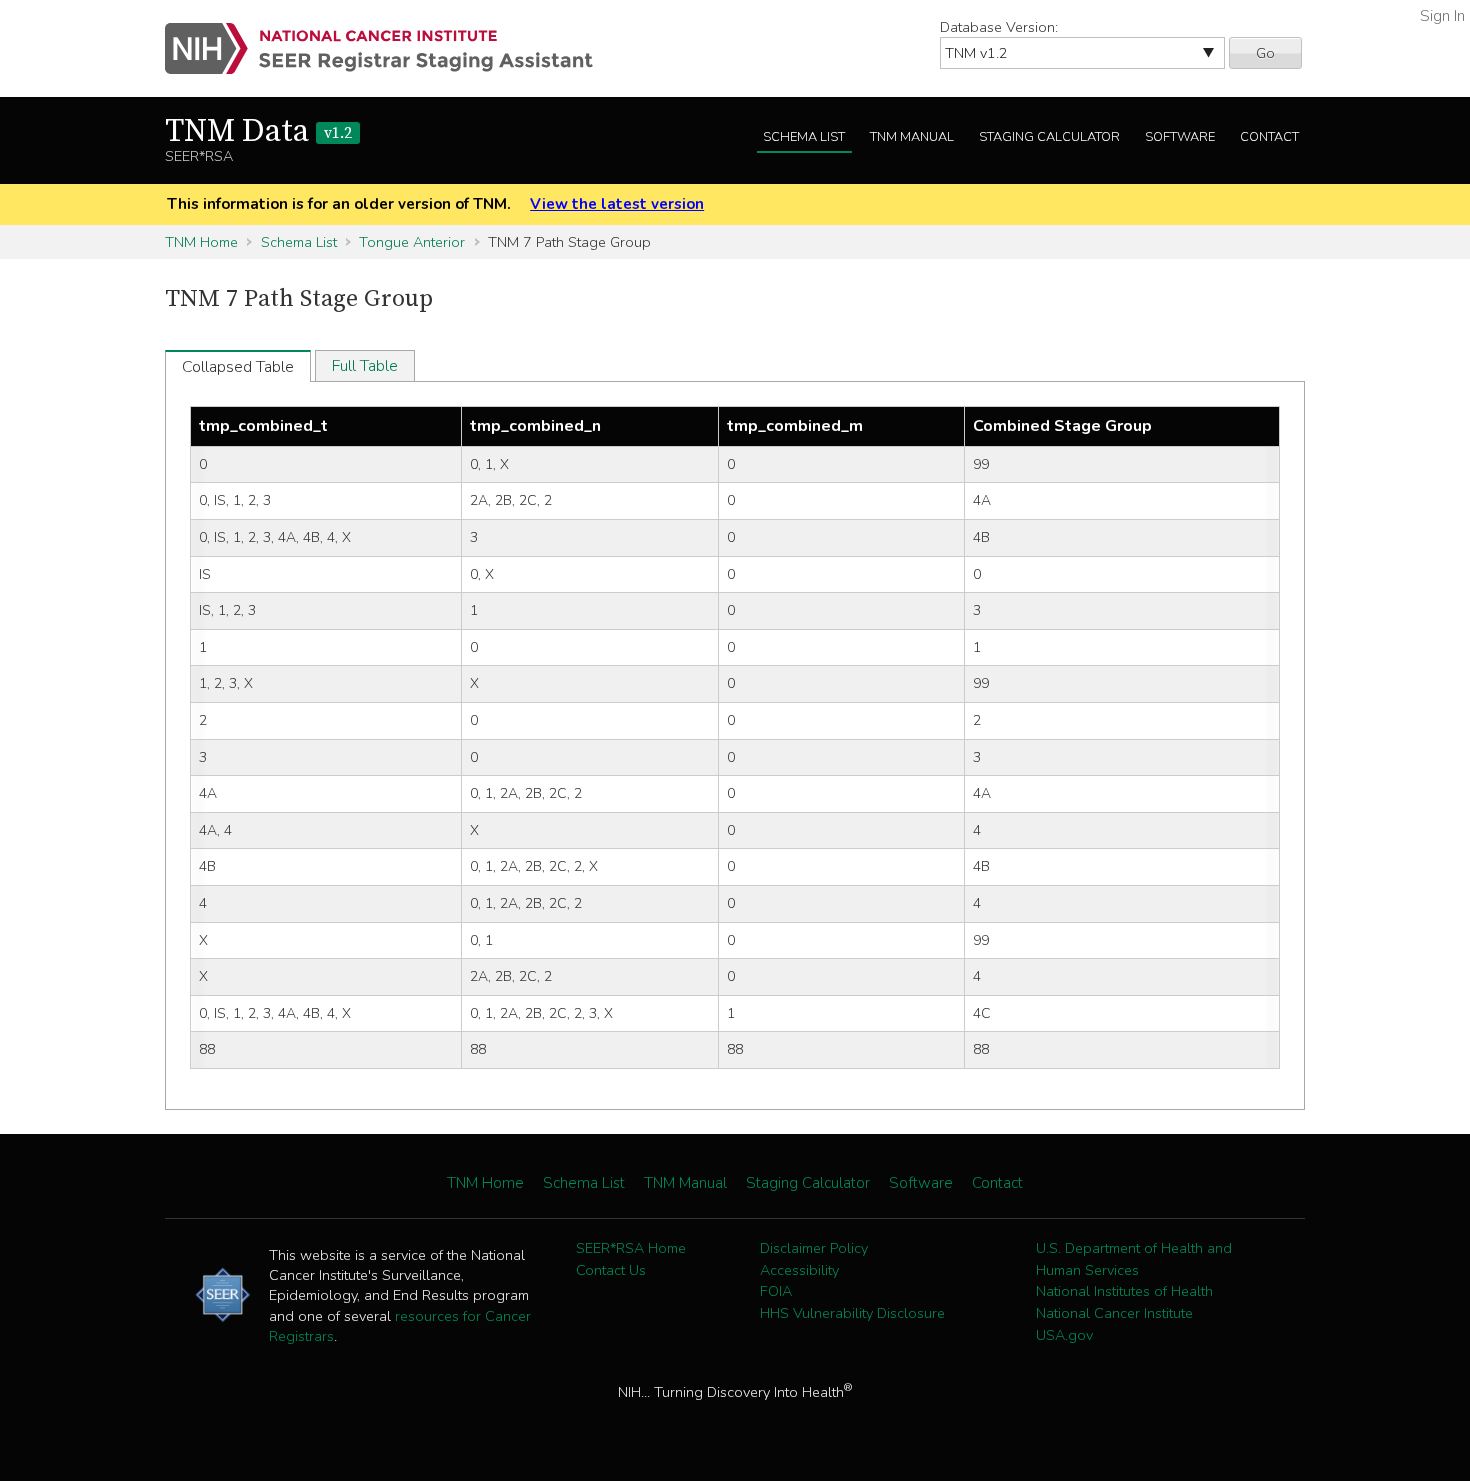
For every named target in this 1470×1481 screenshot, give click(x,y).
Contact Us (611, 1270)
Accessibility (799, 1270)
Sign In (1442, 16)
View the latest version (617, 204)
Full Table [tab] (365, 366)
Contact (1269, 137)
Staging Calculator (1049, 137)
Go (1265, 53)
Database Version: (999, 27)
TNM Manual (912, 137)
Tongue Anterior (412, 242)
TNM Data (258, 132)
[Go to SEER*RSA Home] (390, 48)
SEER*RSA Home (631, 1248)
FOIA (776, 1291)
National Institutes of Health (1124, 1291)
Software (1180, 137)
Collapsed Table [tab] (238, 367)
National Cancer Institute (1114, 1313)
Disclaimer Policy (814, 1248)
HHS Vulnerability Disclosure (852, 1313)
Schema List (804, 137)
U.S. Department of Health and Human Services (1134, 1259)
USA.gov (1064, 1335)
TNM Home (201, 242)
